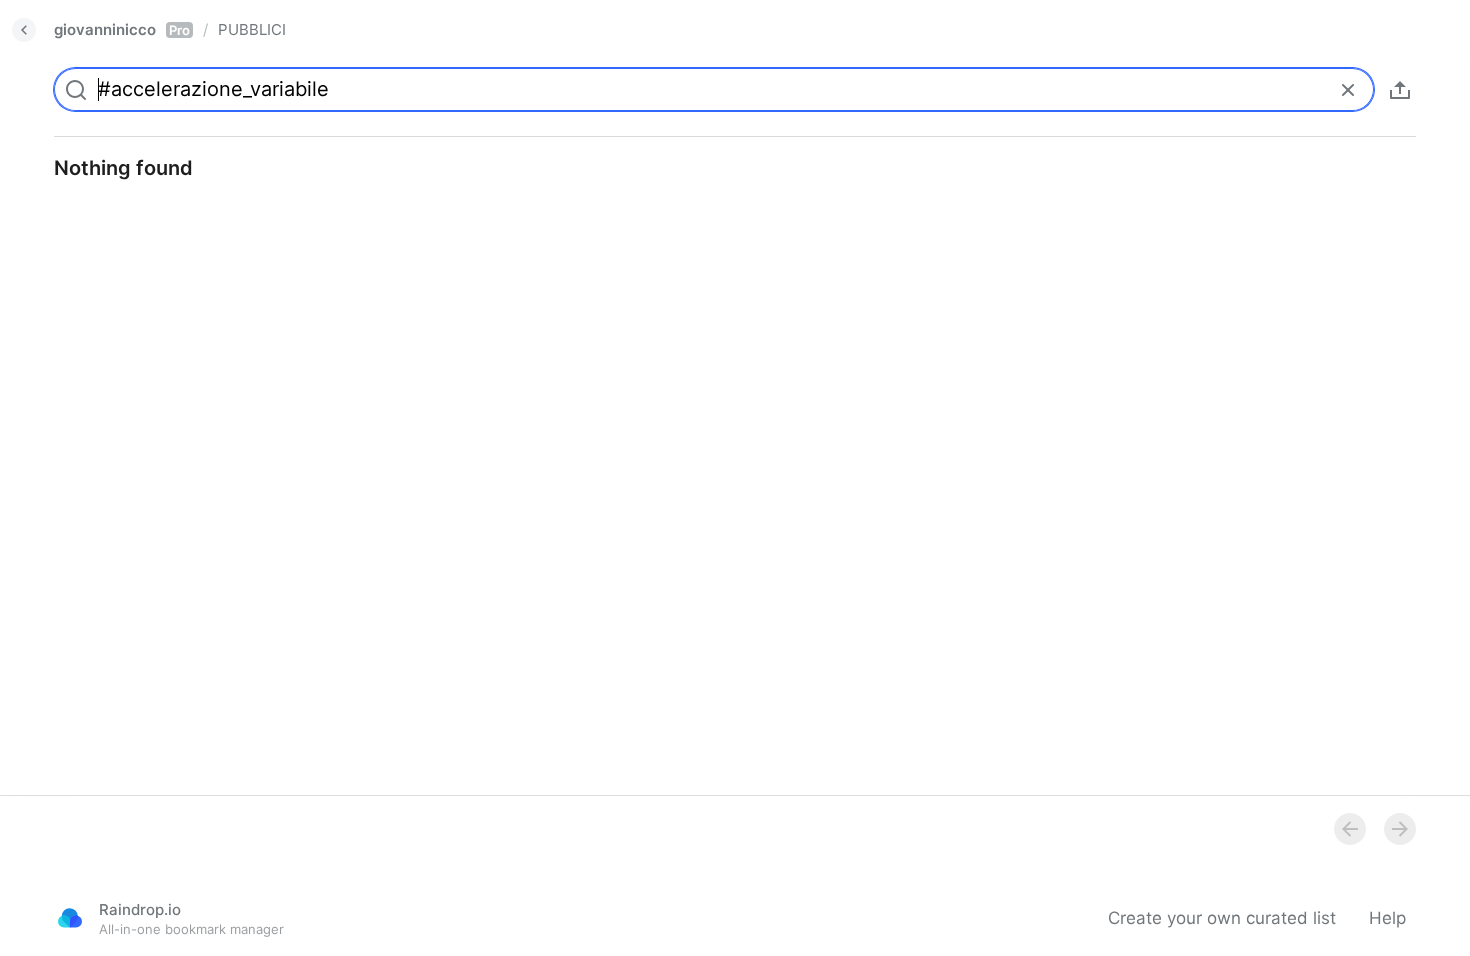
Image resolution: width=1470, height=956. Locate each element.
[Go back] (24, 30)
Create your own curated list (1222, 918)
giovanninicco (122, 29)
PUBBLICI (252, 29)
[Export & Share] (1400, 90)
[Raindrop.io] (70, 918)
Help (1387, 918)
